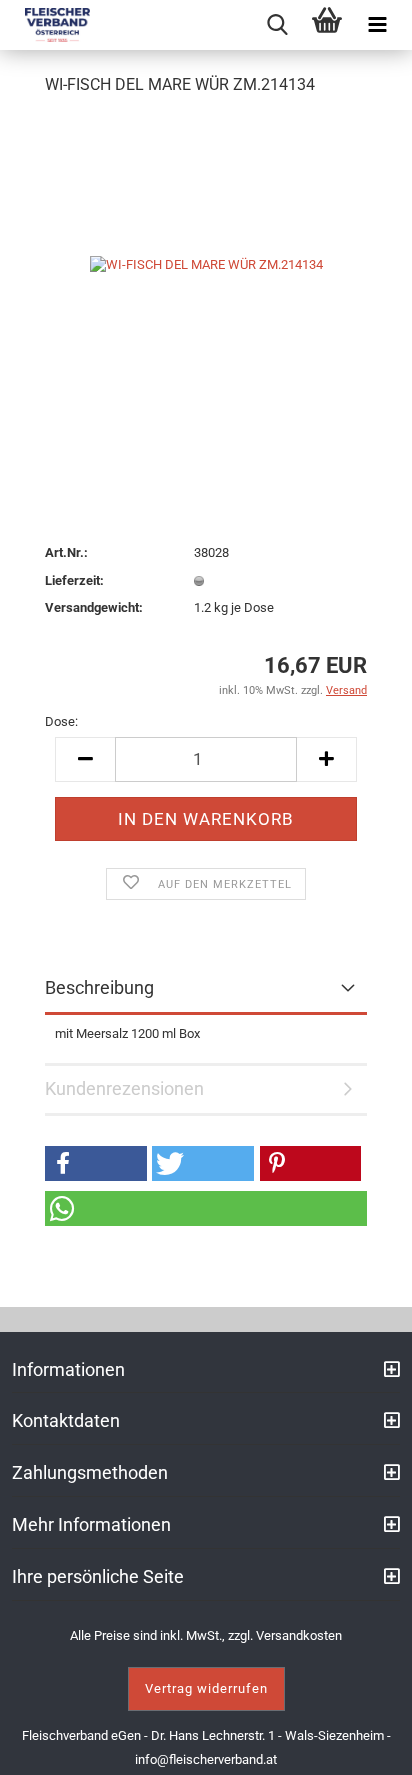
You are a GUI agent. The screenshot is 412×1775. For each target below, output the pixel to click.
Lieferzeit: (74, 580)
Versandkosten (299, 1635)
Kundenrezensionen (124, 1088)
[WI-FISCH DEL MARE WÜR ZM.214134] (206, 263)
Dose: (61, 721)
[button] (96, 1163)
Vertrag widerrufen (206, 1688)
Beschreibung (99, 987)
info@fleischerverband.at (206, 1759)
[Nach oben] (372, 1745)
